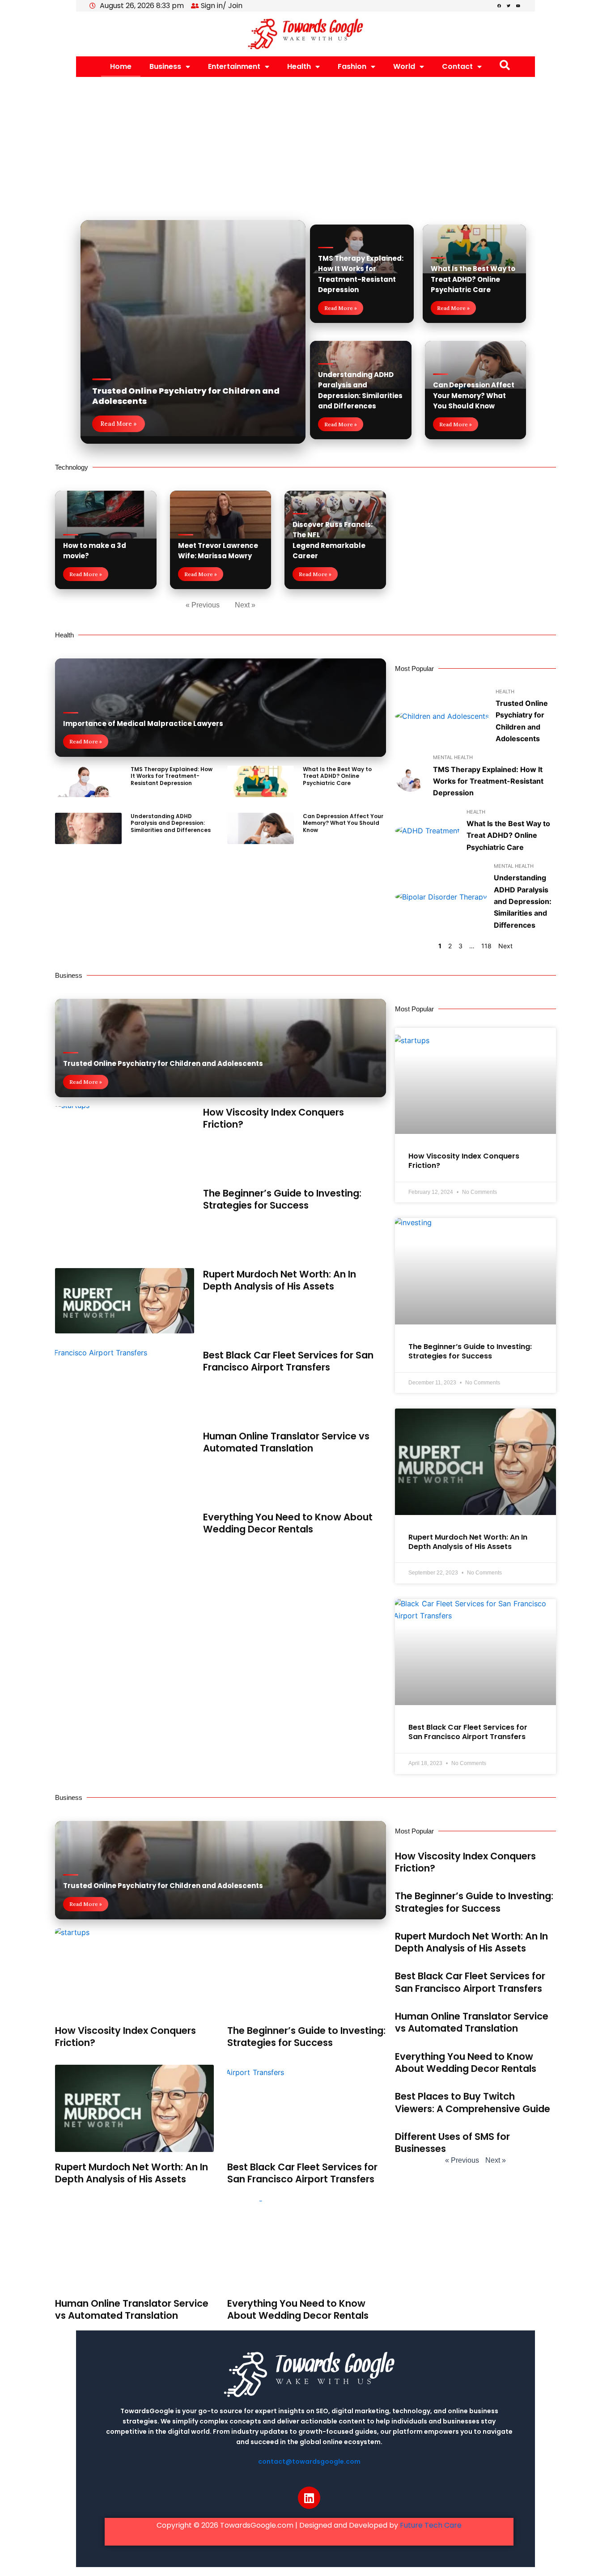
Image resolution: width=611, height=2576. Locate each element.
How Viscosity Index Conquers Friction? (274, 1118)
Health (299, 66)
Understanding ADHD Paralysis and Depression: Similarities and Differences (171, 823)
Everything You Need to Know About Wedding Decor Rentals (288, 1523)
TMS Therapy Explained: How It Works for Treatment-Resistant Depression (172, 776)
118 (486, 946)
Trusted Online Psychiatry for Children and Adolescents (186, 396)
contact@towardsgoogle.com (309, 2461)
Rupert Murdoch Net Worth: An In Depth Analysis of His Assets (280, 1280)
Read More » (119, 424)
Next (505, 946)
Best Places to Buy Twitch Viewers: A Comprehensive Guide (473, 2102)
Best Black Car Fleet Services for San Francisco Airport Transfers (288, 1361)
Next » (245, 605)
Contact (457, 66)
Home (121, 66)
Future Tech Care (431, 2525)
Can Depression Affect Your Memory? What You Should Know (474, 395)
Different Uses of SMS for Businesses (452, 2143)
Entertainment (234, 66)
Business (165, 66)
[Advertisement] (305, 144)
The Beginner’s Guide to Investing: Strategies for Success (282, 1199)
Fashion (352, 66)
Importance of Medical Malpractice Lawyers (143, 724)
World (404, 66)
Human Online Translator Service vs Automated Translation (286, 1442)
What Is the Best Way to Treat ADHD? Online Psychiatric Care (473, 279)
